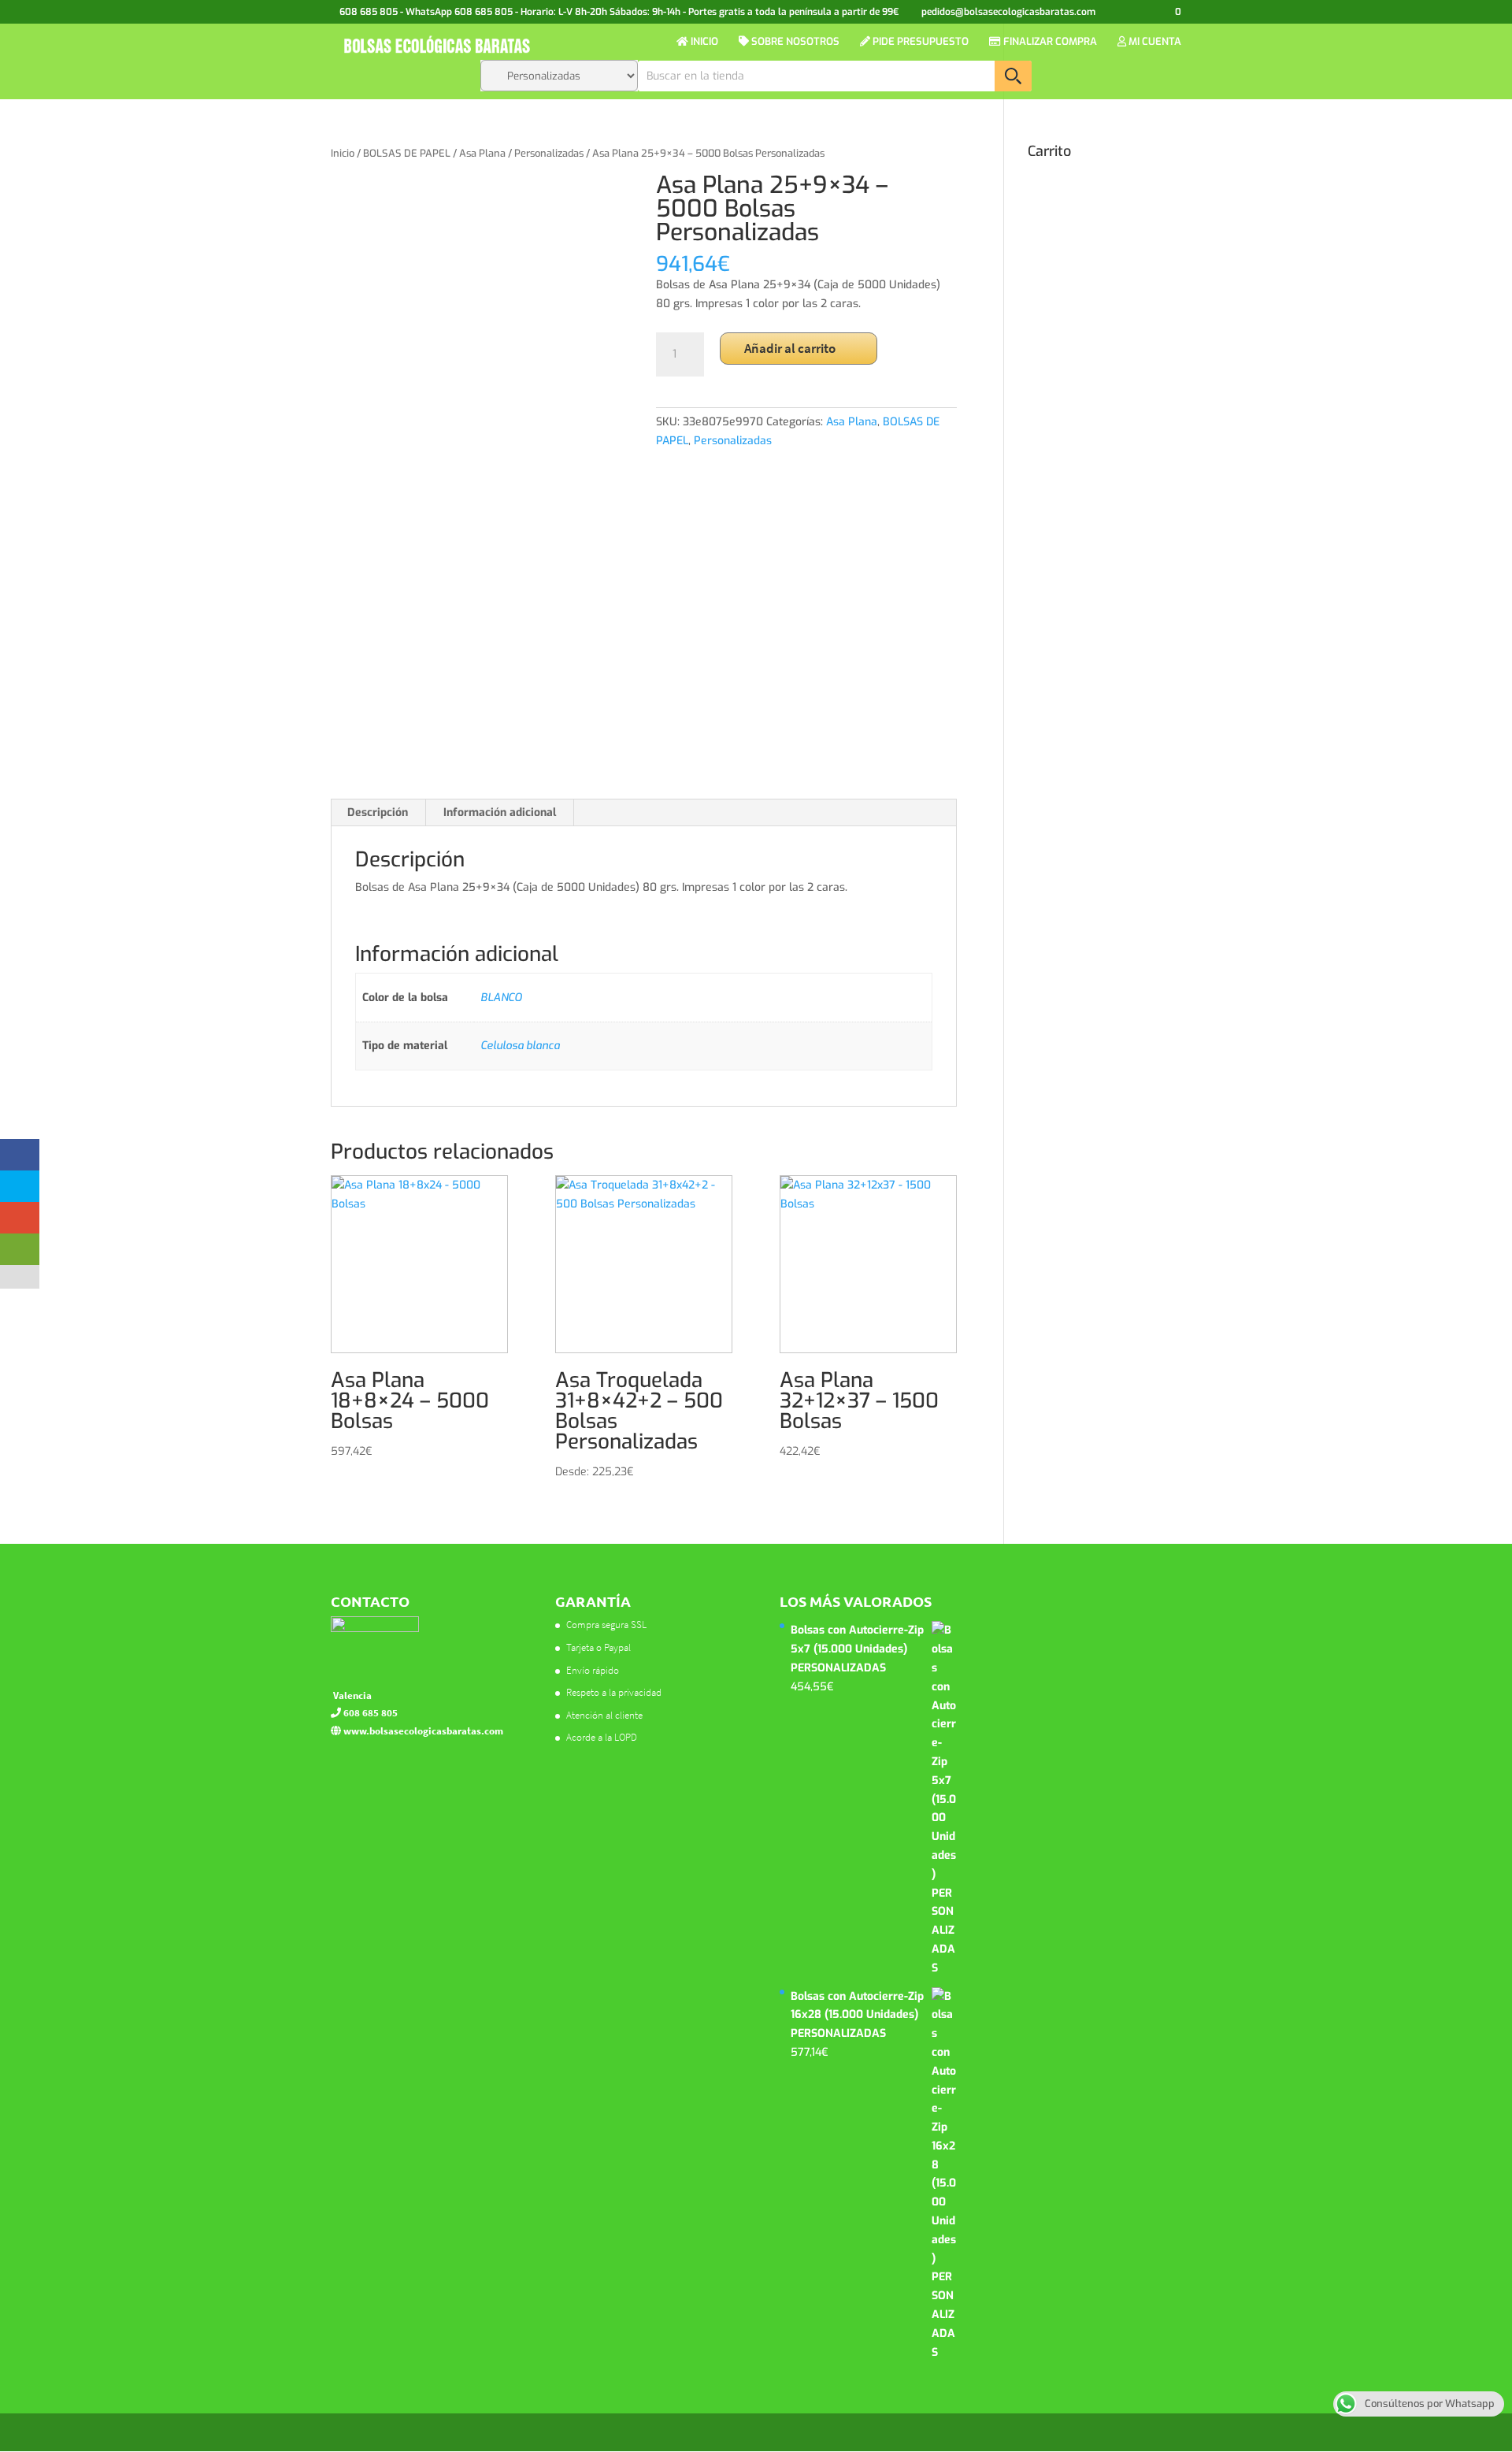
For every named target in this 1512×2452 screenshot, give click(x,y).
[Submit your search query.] (1013, 76)
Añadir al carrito (790, 348)
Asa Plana (482, 153)
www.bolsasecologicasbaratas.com (422, 1731)
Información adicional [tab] (500, 812)
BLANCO (501, 998)
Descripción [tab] (378, 812)
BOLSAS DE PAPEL (407, 153)
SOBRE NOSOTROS (794, 42)
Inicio (343, 153)
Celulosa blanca (520, 1046)
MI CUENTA (1154, 42)
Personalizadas (549, 153)
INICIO (703, 42)
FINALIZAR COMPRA (1049, 42)
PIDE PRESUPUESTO (919, 42)
